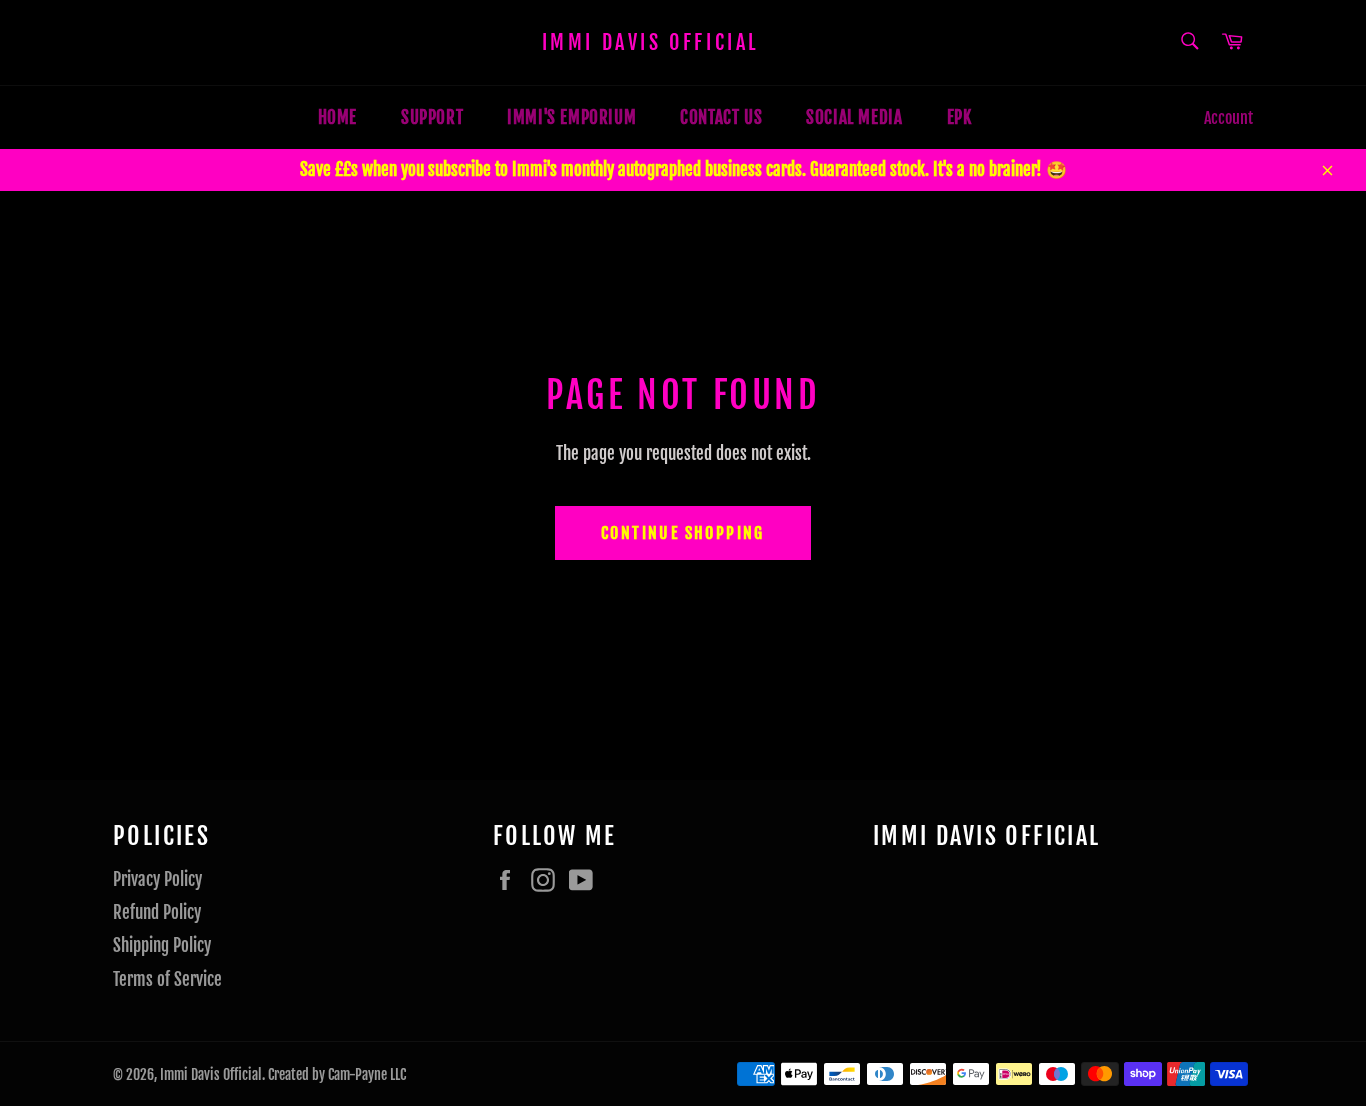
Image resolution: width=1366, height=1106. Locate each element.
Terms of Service (167, 979)
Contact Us (721, 117)
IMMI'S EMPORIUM (571, 117)
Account (1228, 118)
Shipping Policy (162, 945)
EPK (959, 117)
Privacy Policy (157, 879)
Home (337, 117)
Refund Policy (157, 912)
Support (432, 117)
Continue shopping (683, 533)
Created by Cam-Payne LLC (337, 1074)
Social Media (854, 117)
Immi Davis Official (650, 42)
